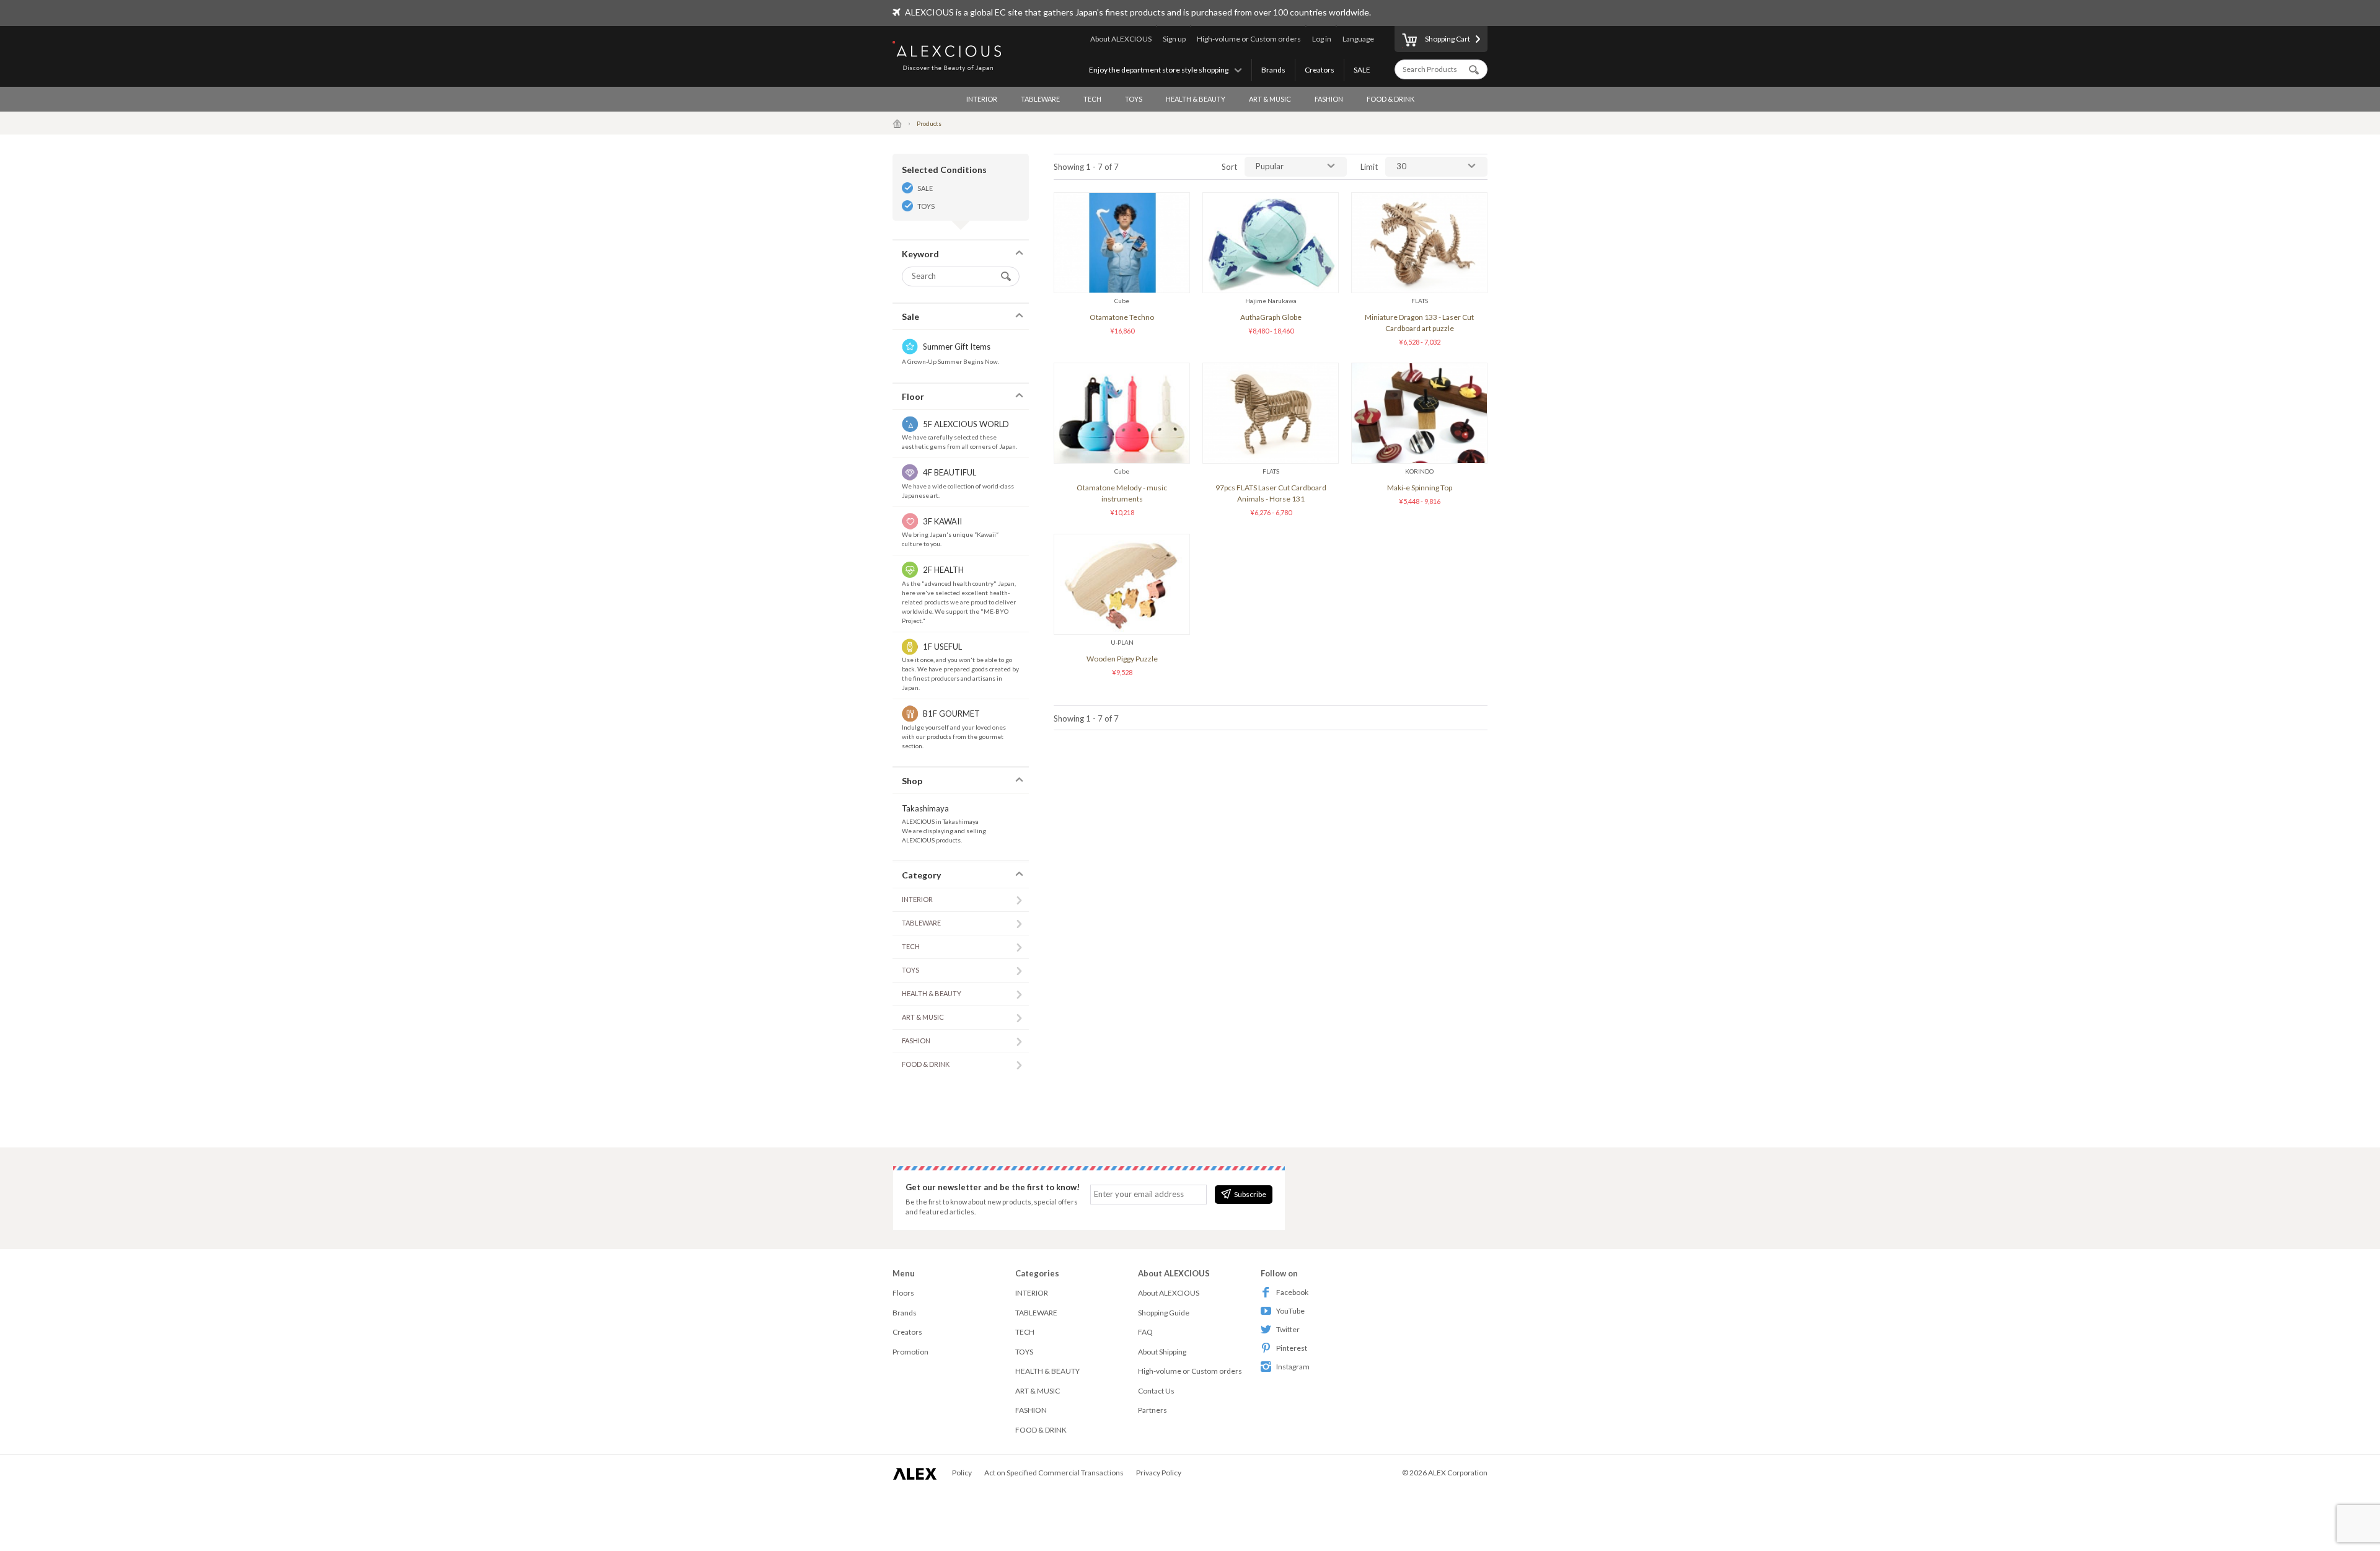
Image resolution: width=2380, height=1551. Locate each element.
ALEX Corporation (1458, 1473)
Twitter (1288, 1329)
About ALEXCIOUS (1121, 39)
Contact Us (1156, 1391)
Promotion (910, 1352)
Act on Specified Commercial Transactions (1054, 1473)
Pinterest (1292, 1348)
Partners (1153, 1410)
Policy (962, 1473)
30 (1401, 166)
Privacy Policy (1159, 1473)
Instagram (1293, 1367)
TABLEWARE (1040, 99)
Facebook (1292, 1292)
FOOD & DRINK (1391, 99)
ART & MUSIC (1270, 99)
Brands (1273, 70)
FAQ (1145, 1332)
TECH (1092, 99)
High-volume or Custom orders (1249, 39)
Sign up (1174, 39)
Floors (903, 1293)
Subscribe (1250, 1194)
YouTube (1290, 1311)
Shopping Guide (1164, 1313)
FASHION (1329, 99)
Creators (1320, 70)
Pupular (1270, 166)
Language (1358, 39)
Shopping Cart (1448, 39)
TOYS (1134, 99)
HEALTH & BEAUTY (1196, 99)
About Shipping (1162, 1352)
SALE (1362, 70)
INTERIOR (982, 99)
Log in (1322, 39)
